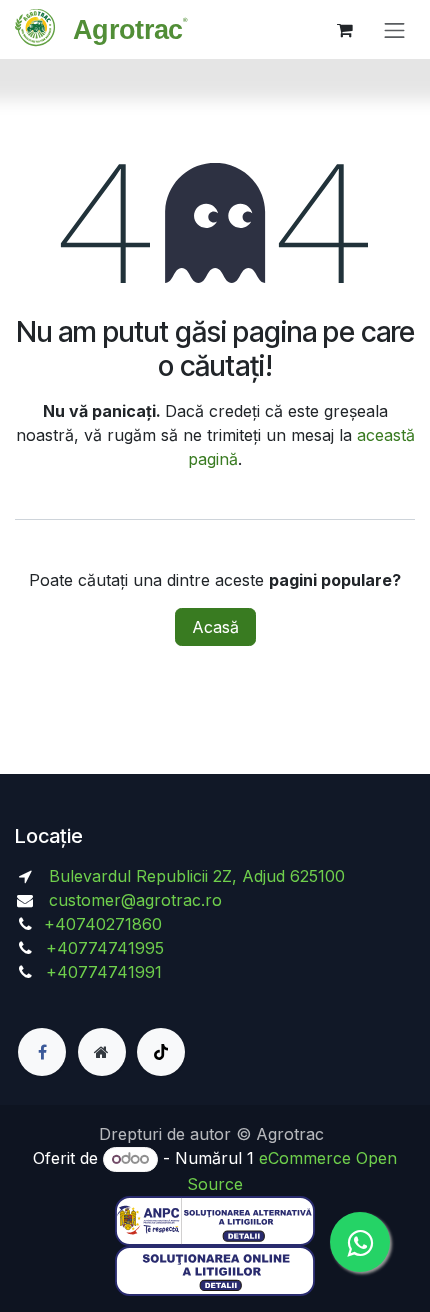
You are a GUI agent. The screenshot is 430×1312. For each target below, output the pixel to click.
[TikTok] (161, 1052)
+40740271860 (105, 924)
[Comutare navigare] (395, 29)
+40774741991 (104, 972)
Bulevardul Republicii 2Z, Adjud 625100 (194, 876)
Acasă (215, 627)
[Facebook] (42, 1052)
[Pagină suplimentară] (102, 1052)
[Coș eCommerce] (345, 30)
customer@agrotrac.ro (135, 900)
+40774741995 (102, 948)
